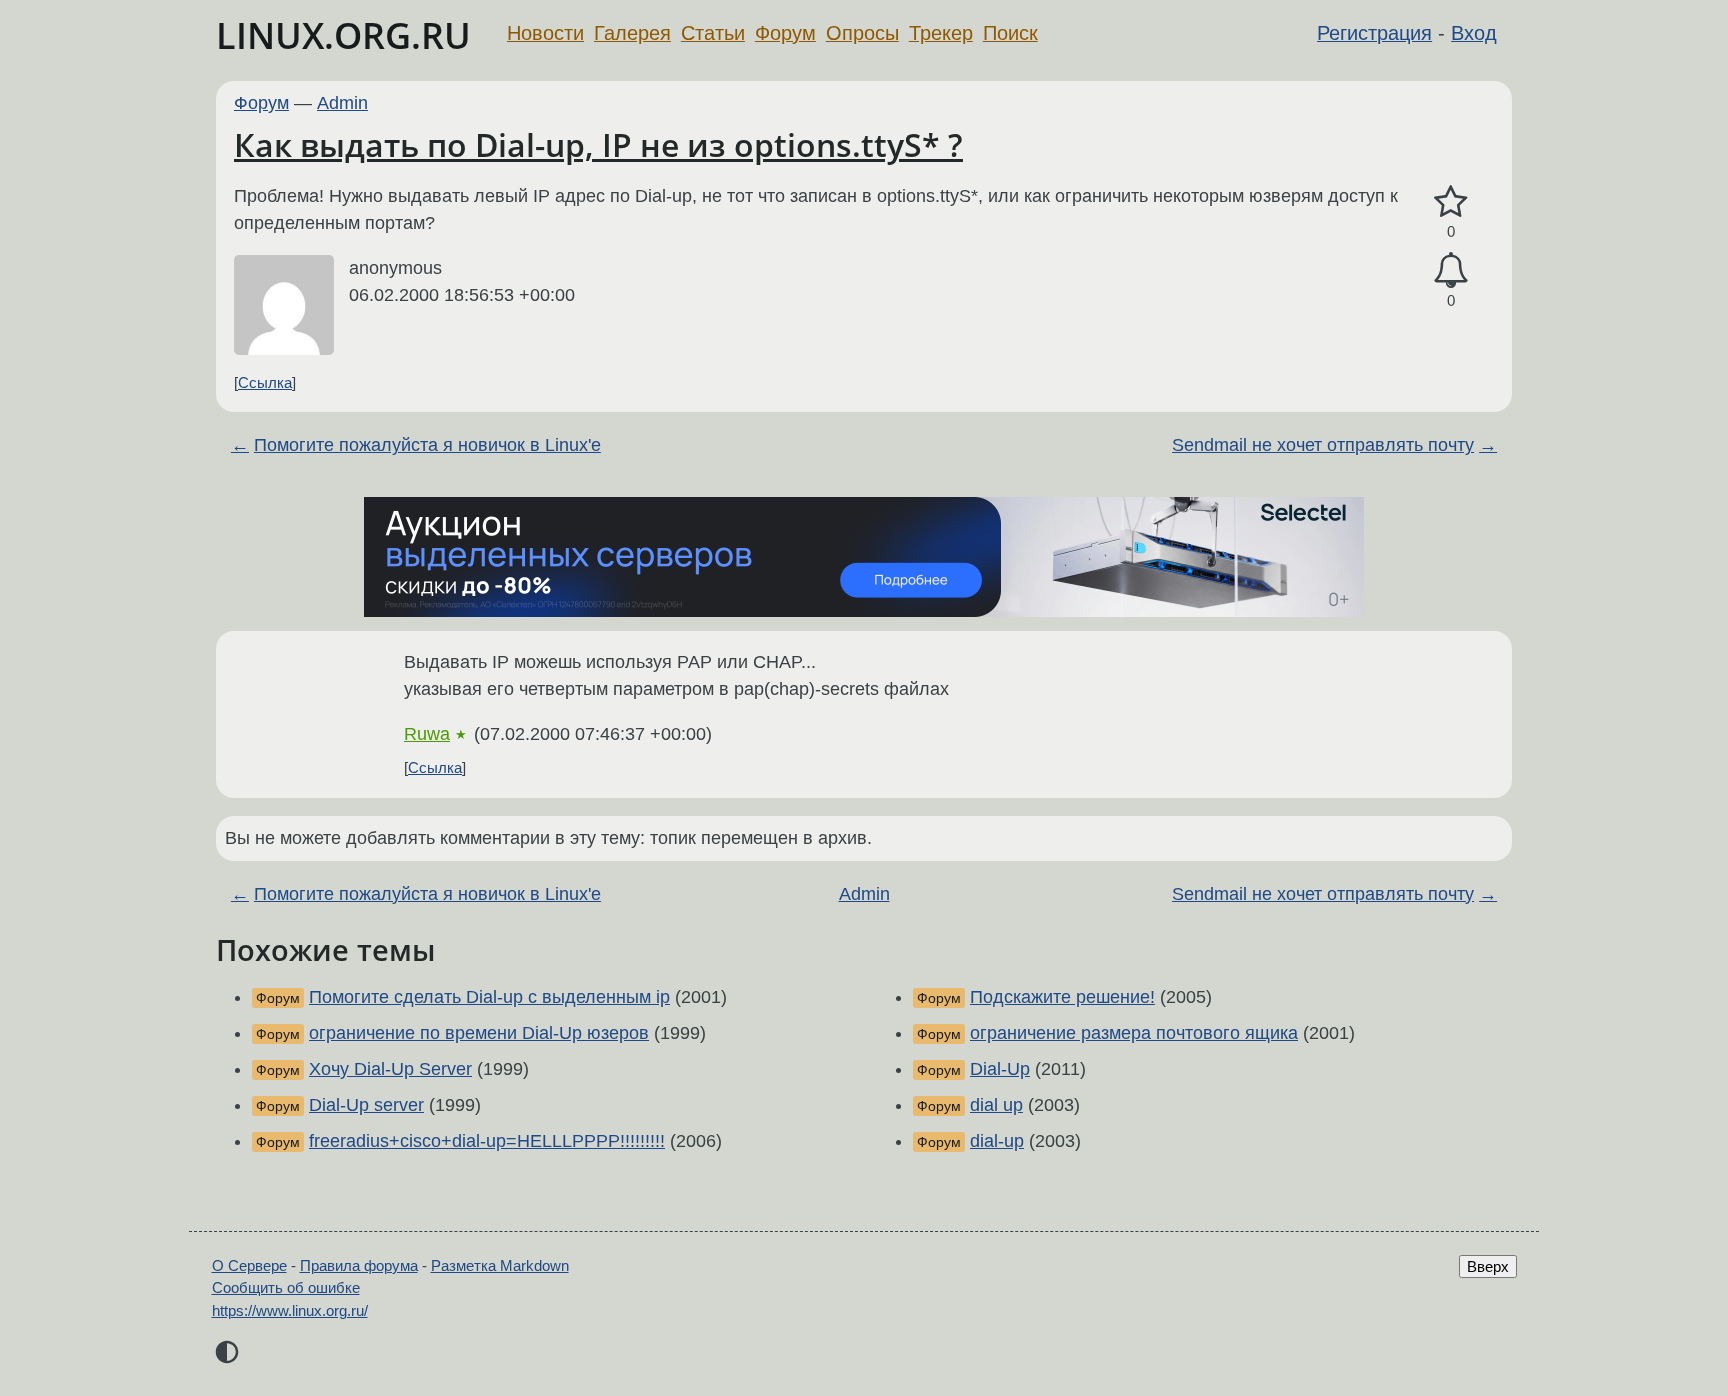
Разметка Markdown (500, 1265)
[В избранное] (1451, 202)
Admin (342, 103)
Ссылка (265, 382)
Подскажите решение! (1062, 997)
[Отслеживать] (1451, 270)
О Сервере (249, 1265)
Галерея (632, 33)
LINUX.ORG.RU (343, 35)
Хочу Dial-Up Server (390, 1069)
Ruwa (427, 734)
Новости (545, 33)
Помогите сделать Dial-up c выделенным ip (489, 997)
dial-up (997, 1141)
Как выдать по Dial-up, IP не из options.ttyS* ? (598, 144)
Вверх (1488, 1266)
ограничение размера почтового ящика (1134, 1033)
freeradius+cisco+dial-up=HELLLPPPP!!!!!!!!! (487, 1141)
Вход (1474, 33)
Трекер (941, 33)
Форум (785, 33)
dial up (996, 1105)
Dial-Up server (366, 1105)
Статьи (713, 33)
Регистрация (1374, 33)
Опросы (862, 33)
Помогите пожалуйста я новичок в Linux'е (427, 445)
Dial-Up (1000, 1069)
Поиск (1010, 33)
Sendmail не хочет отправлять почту (1323, 445)
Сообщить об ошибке (286, 1287)
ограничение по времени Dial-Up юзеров (479, 1033)
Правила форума (359, 1265)
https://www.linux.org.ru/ (290, 1310)
